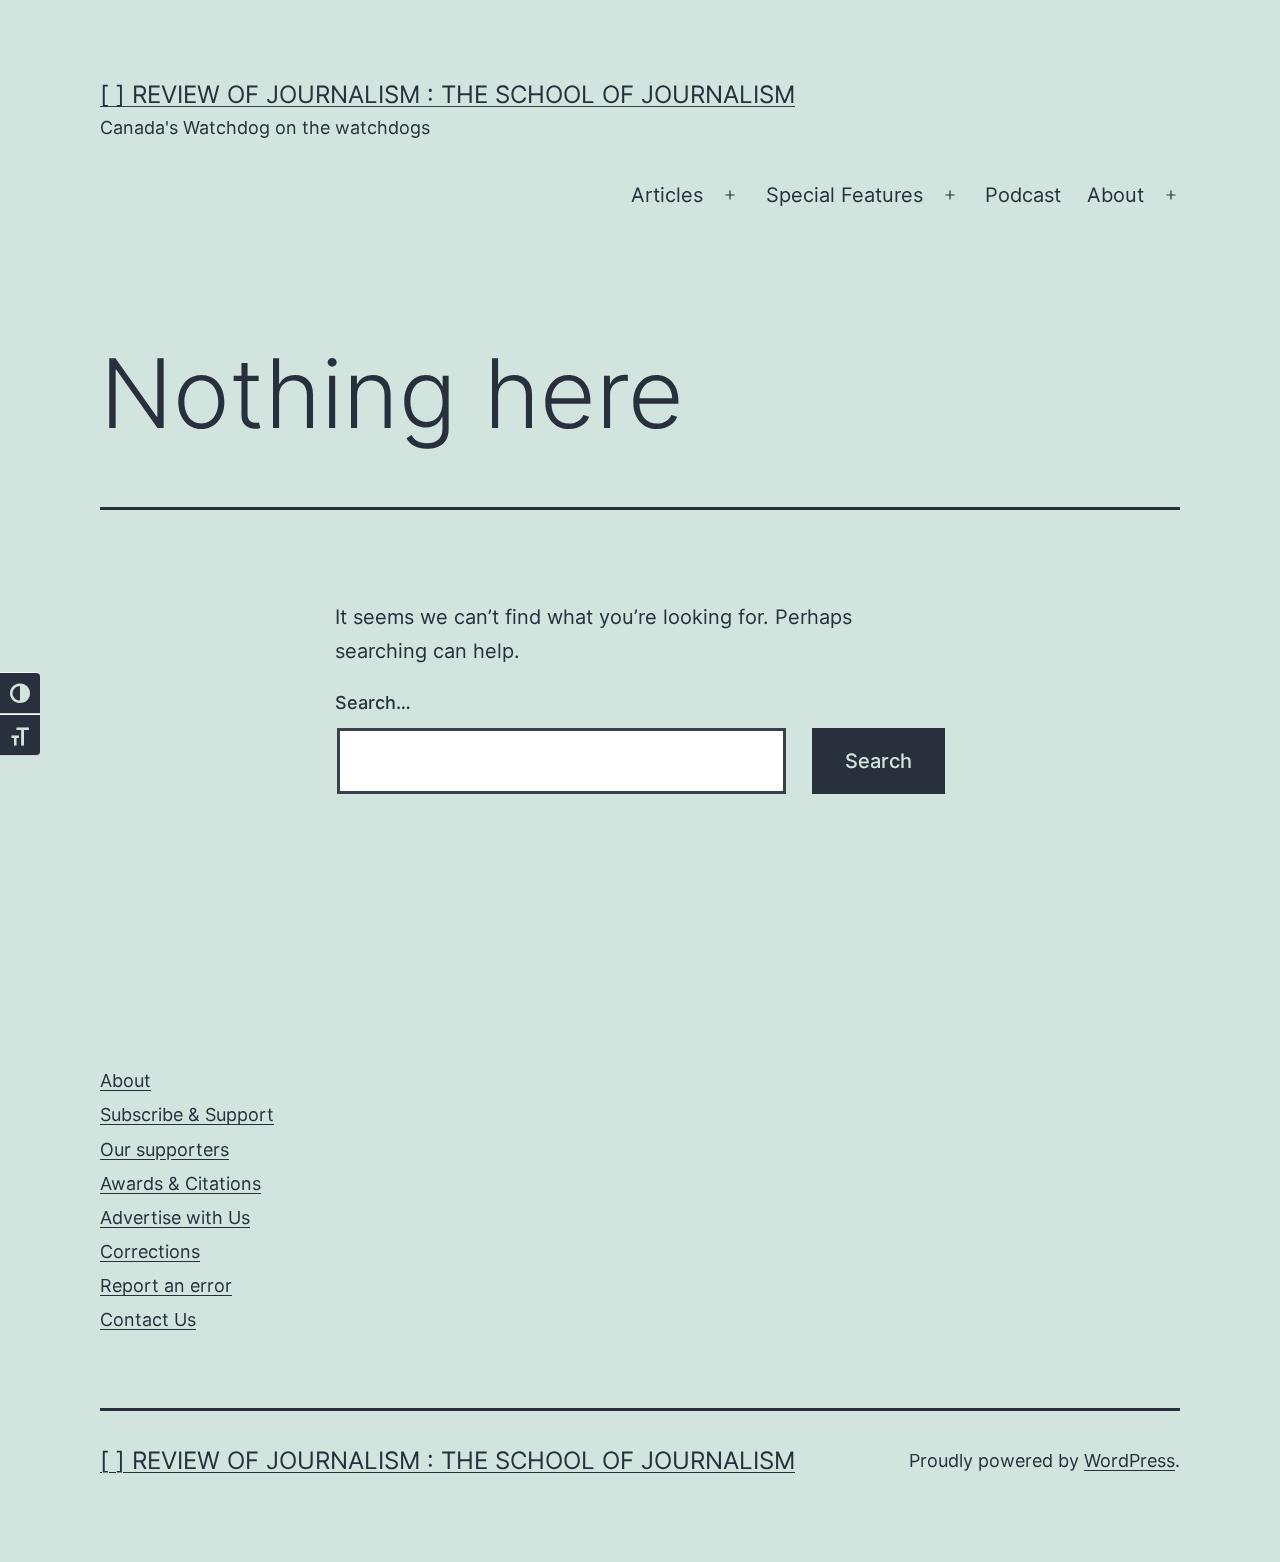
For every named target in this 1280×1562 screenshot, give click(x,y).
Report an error (166, 1285)
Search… (373, 702)
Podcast (1023, 195)
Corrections (150, 1251)
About (1115, 195)
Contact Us (148, 1319)
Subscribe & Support (187, 1114)
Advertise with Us (175, 1217)
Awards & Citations (180, 1183)
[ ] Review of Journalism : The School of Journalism (447, 94)
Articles (667, 195)
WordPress (1129, 1460)
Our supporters (164, 1149)
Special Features (844, 195)
